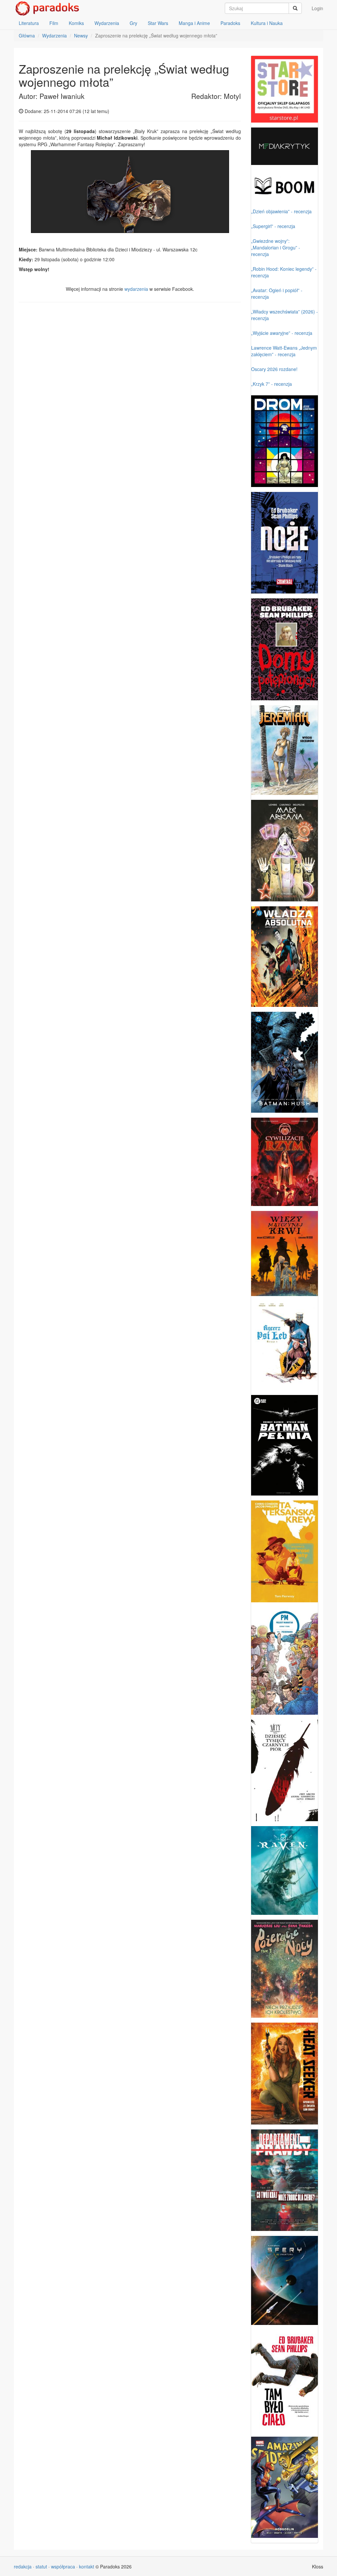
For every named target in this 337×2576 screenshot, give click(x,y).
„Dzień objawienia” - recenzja (281, 211)
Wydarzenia (107, 23)
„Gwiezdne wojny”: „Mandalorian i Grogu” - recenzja (276, 247)
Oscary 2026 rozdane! (274, 369)
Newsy (81, 35)
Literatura (29, 23)
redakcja (23, 2566)
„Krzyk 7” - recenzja (272, 384)
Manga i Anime (194, 23)
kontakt (87, 2566)
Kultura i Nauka (267, 23)
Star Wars (158, 23)
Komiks (76, 23)
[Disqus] (130, 391)
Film (54, 23)
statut (41, 2566)
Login (317, 8)
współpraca (63, 2566)
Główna (27, 35)
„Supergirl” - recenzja (273, 226)
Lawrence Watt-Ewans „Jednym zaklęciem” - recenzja (284, 351)
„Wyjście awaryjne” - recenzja (282, 333)
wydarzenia (136, 289)
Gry (133, 23)
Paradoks (230, 23)
